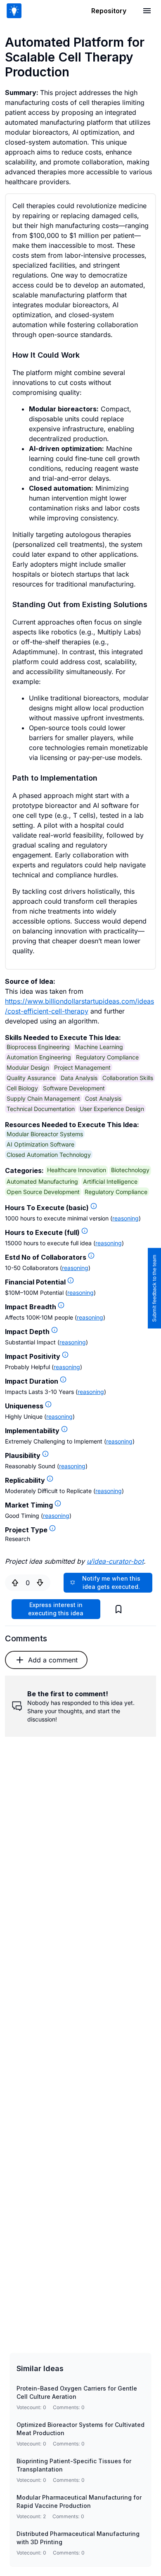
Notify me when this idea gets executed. (111, 1582)
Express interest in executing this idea (56, 1609)
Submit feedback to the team (154, 1288)
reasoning (125, 1218)
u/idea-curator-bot (115, 1561)
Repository (109, 11)
